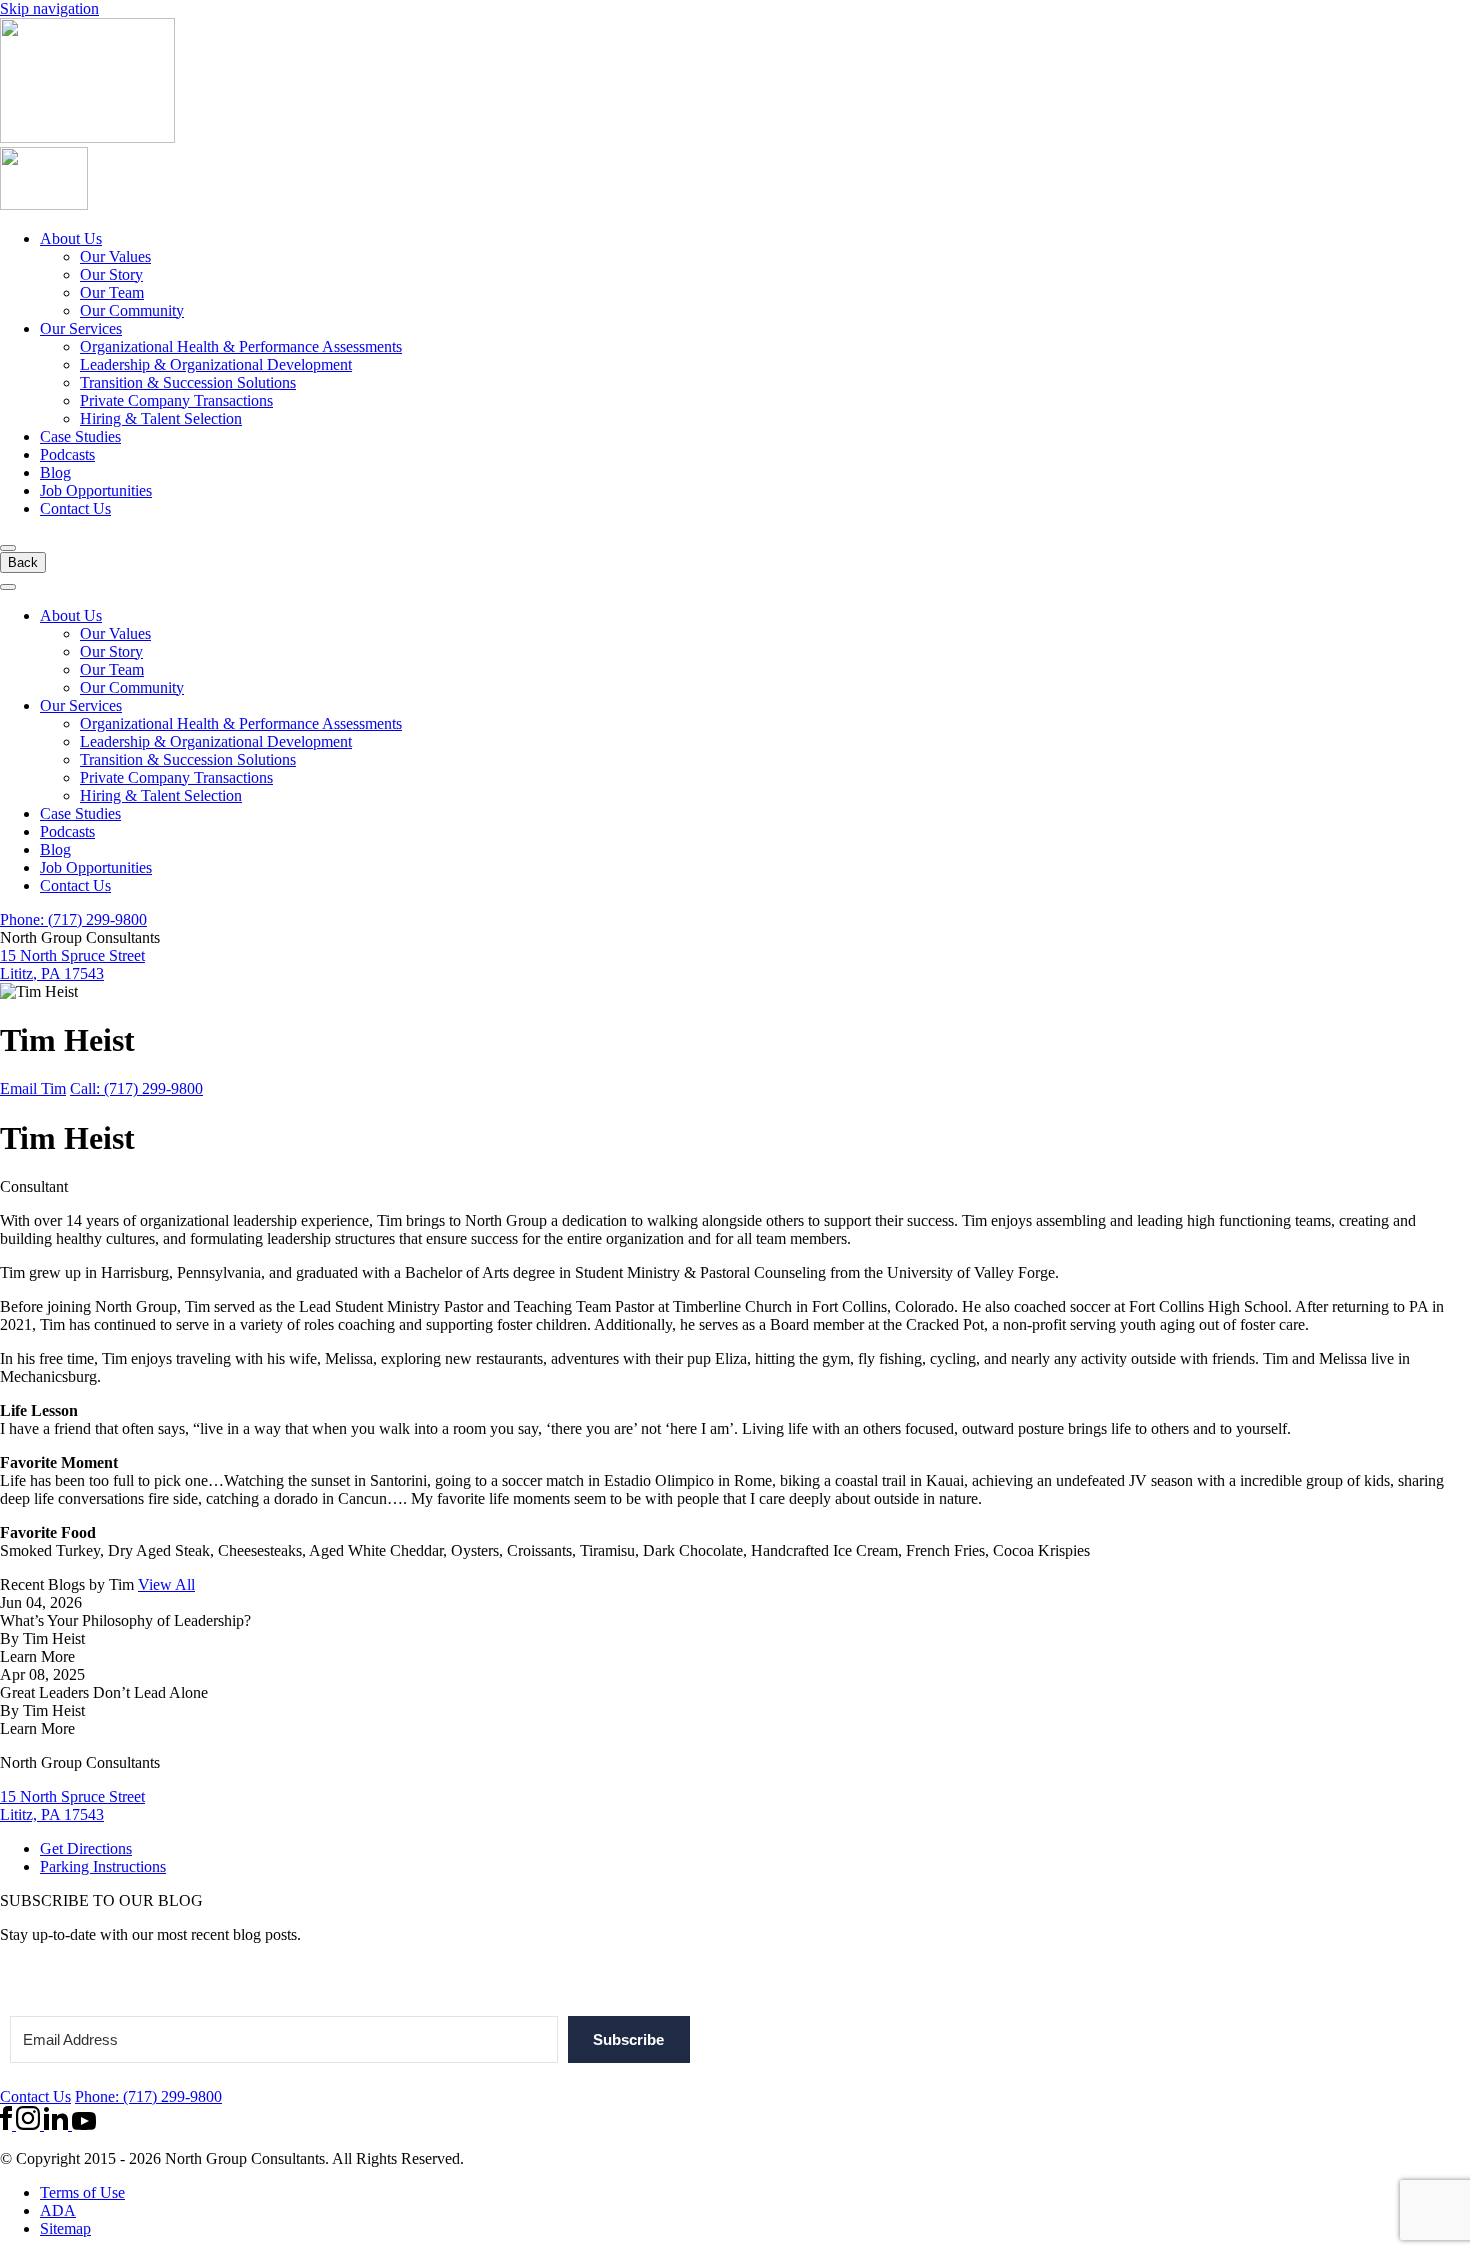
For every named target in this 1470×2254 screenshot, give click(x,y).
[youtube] (84, 2124)
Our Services (81, 328)
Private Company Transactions (176, 400)
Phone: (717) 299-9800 (73, 919)
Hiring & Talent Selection (161, 418)
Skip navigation (49, 8)
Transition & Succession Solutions (188, 382)
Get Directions (86, 1848)
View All (166, 1584)
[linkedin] (58, 2124)
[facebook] (8, 2124)
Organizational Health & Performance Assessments (241, 346)
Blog (55, 472)
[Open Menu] (8, 548)
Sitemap (65, 2228)
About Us (71, 238)
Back (23, 562)
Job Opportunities (96, 490)
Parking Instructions (103, 1866)
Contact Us (75, 508)
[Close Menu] (8, 587)
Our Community (132, 310)
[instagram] (30, 2124)
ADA (58, 2210)
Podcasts (67, 454)
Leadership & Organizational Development (216, 364)
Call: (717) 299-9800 (136, 1088)
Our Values (115, 256)
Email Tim (33, 1088)
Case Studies (80, 436)
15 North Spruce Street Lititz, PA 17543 (72, 964)
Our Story (111, 274)
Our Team (112, 292)
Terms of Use (82, 2192)
